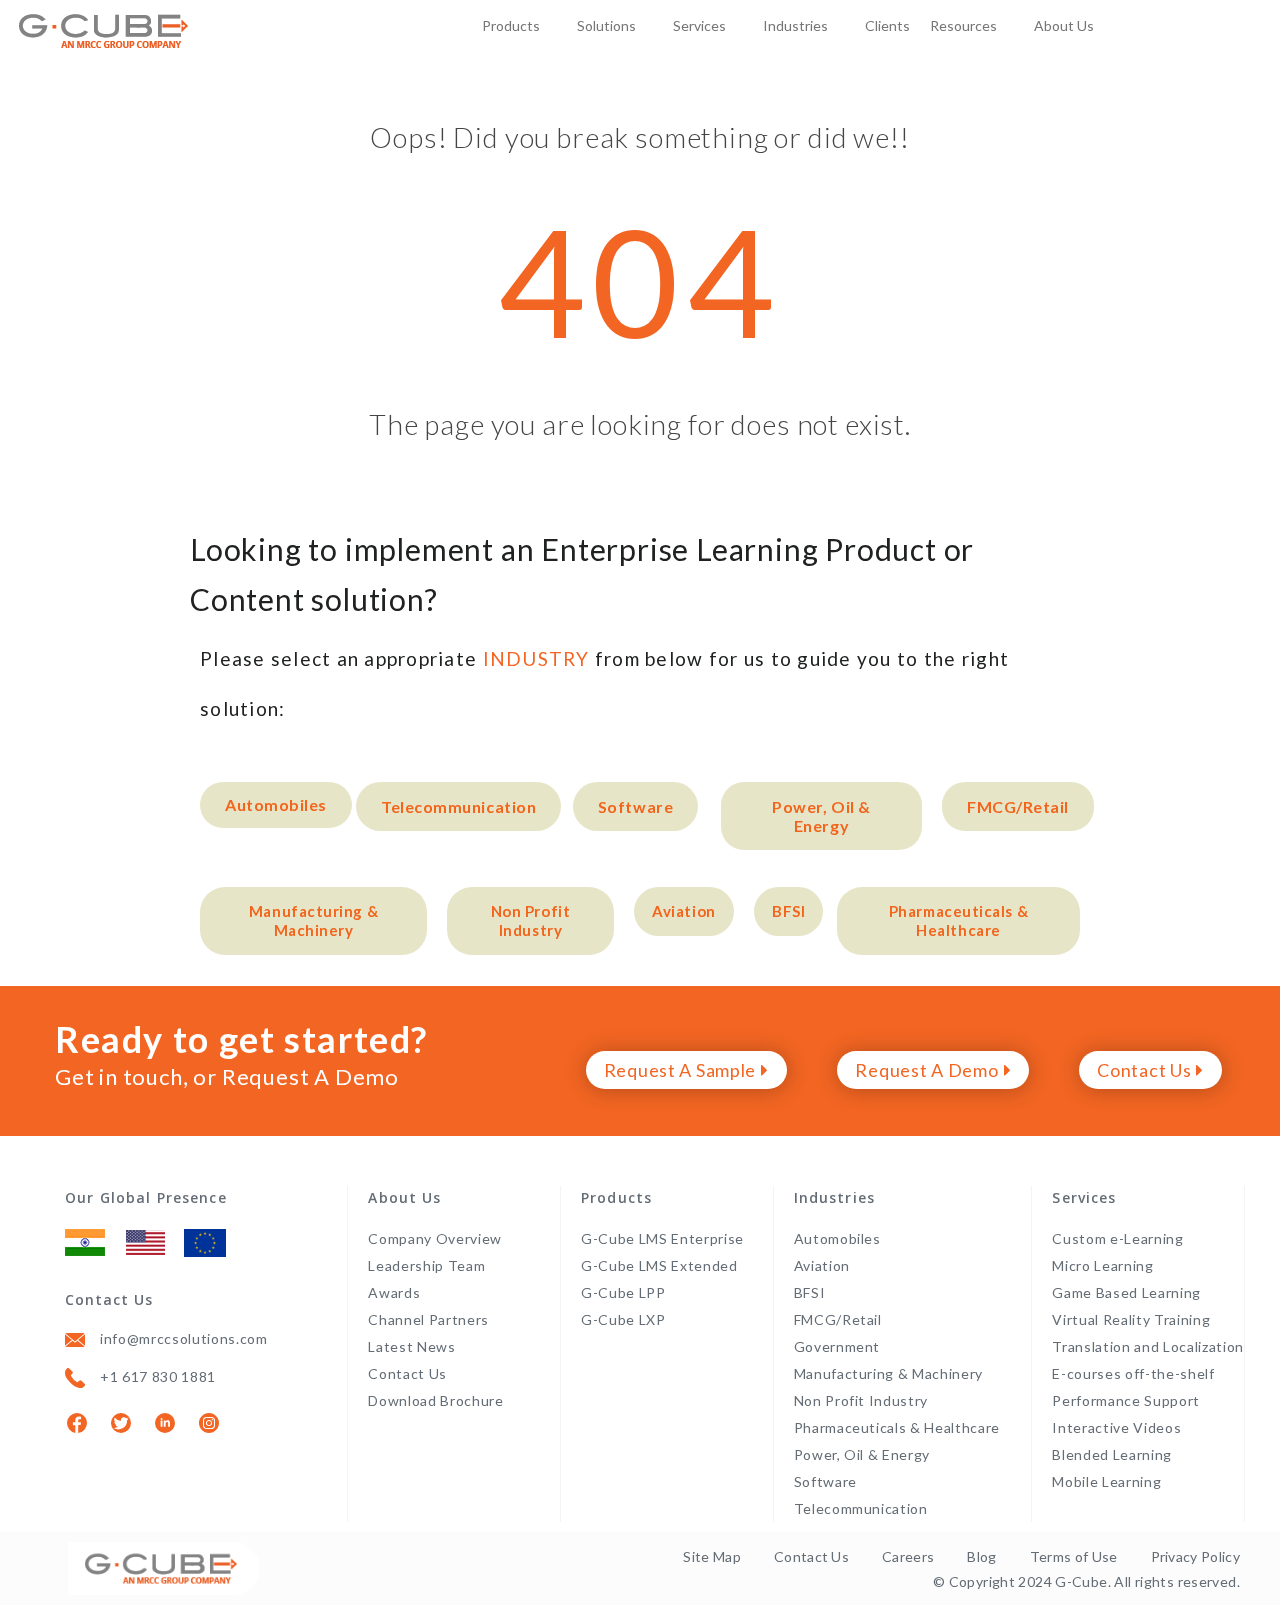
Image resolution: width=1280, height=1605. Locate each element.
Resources (963, 25)
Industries (795, 25)
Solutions (606, 25)
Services (699, 25)
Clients (887, 25)
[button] (276, 805)
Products (511, 25)
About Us (1064, 25)
